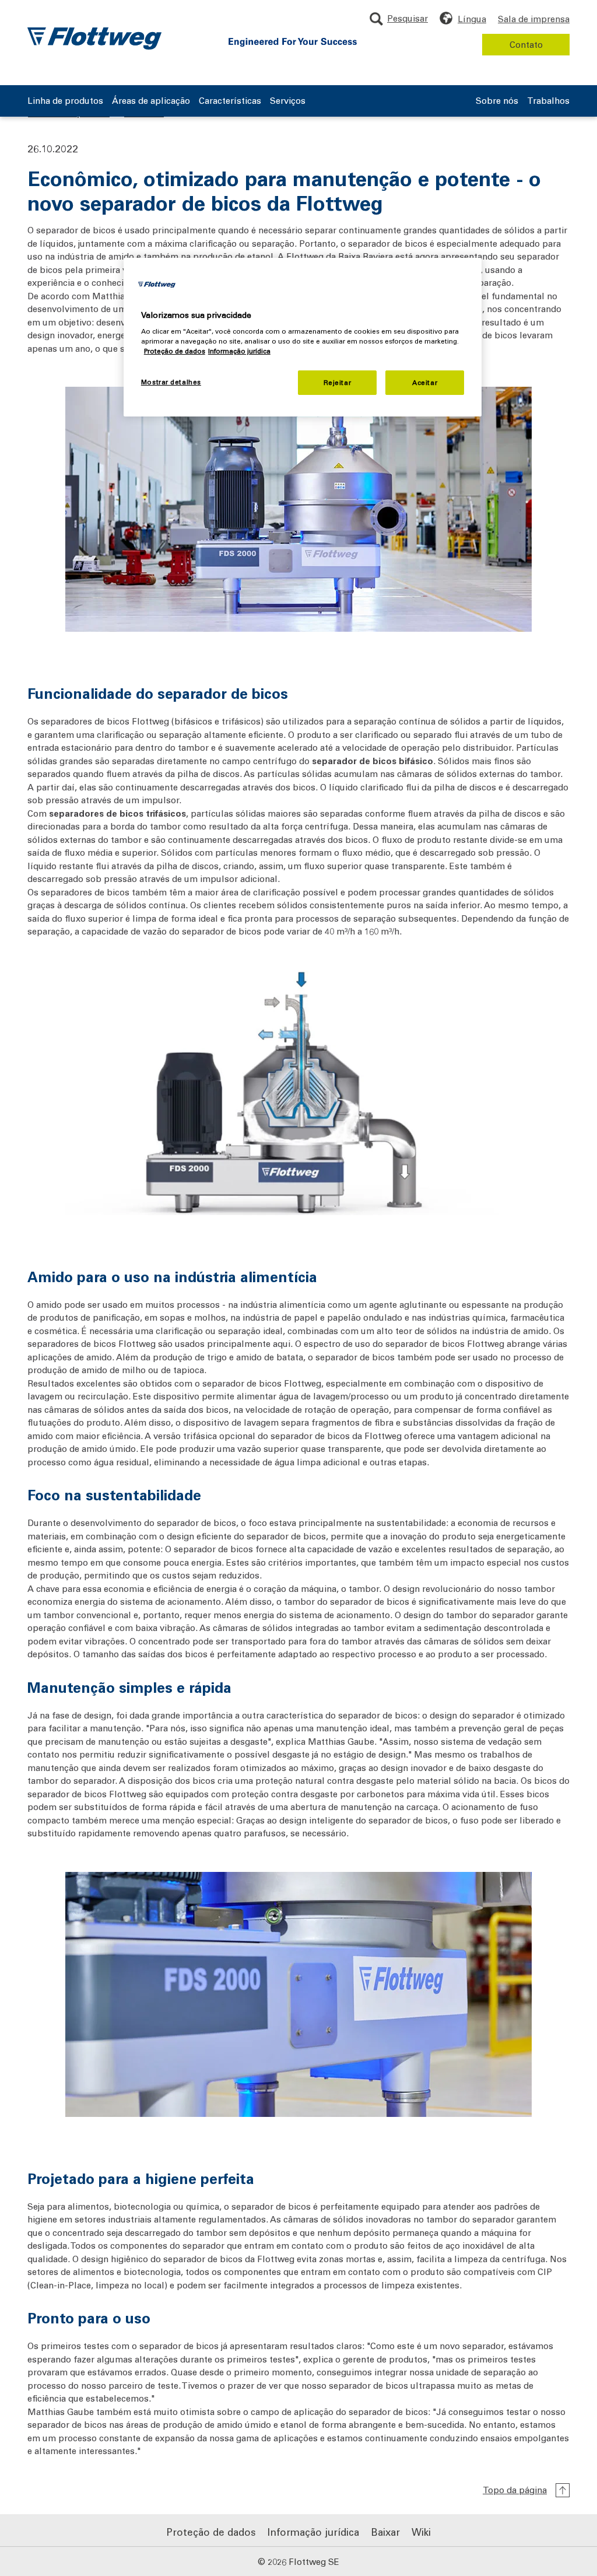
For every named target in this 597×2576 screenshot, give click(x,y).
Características (230, 101)
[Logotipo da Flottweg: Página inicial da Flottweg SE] (94, 38)
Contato (526, 44)
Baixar (385, 2532)
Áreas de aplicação (151, 101)
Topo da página (515, 2490)
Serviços (288, 101)
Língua (472, 19)
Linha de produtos (65, 101)
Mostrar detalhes (171, 382)
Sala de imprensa (534, 19)
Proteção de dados (211, 2532)
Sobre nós (497, 101)
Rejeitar (338, 382)
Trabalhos (548, 101)
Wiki (421, 2532)
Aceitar (425, 382)
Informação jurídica (313, 2532)
